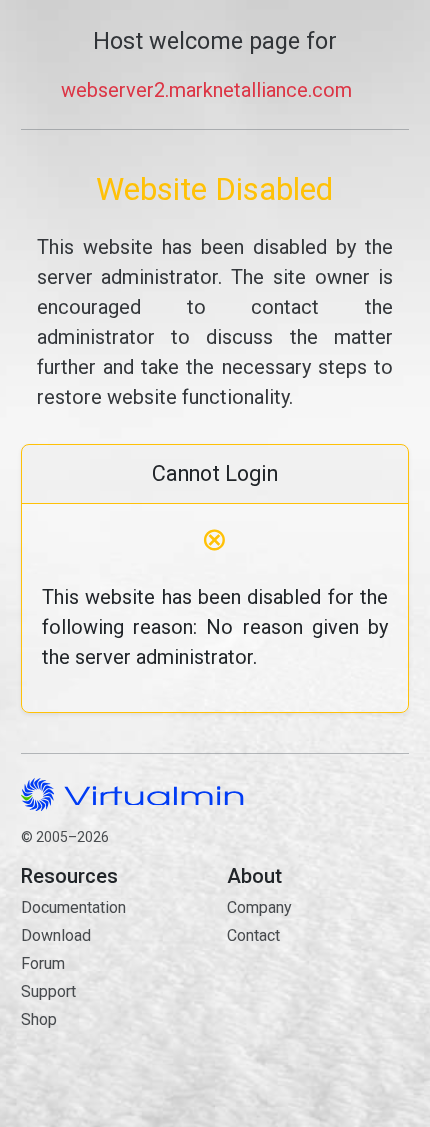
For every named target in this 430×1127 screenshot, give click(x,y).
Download (56, 935)
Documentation (73, 907)
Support (48, 991)
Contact (318, 993)
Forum (43, 963)
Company (259, 907)
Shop (39, 1019)
